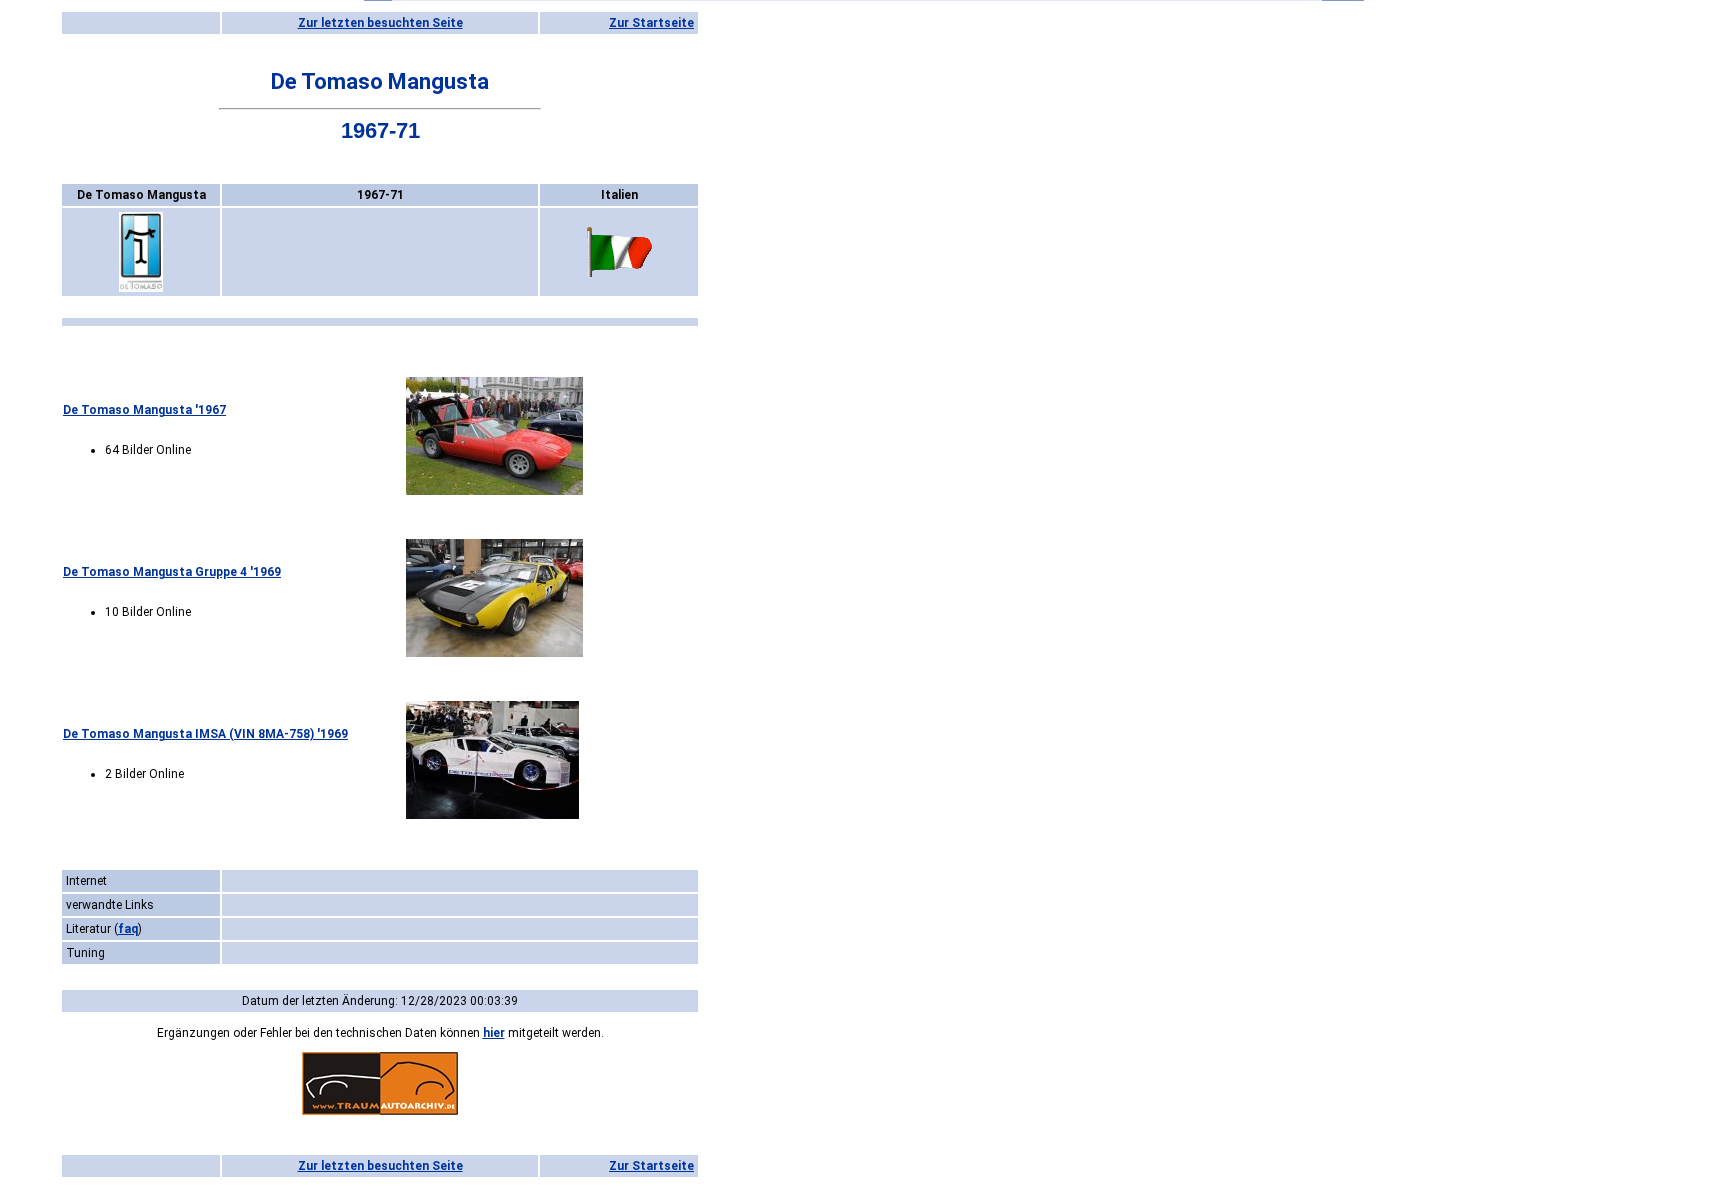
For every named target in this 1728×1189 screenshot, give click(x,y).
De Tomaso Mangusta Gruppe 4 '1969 (172, 572)
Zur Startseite (651, 23)
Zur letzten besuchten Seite (380, 23)
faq (128, 929)
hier (494, 1033)
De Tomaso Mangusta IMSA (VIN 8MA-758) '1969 (205, 734)
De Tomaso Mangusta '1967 (144, 410)
